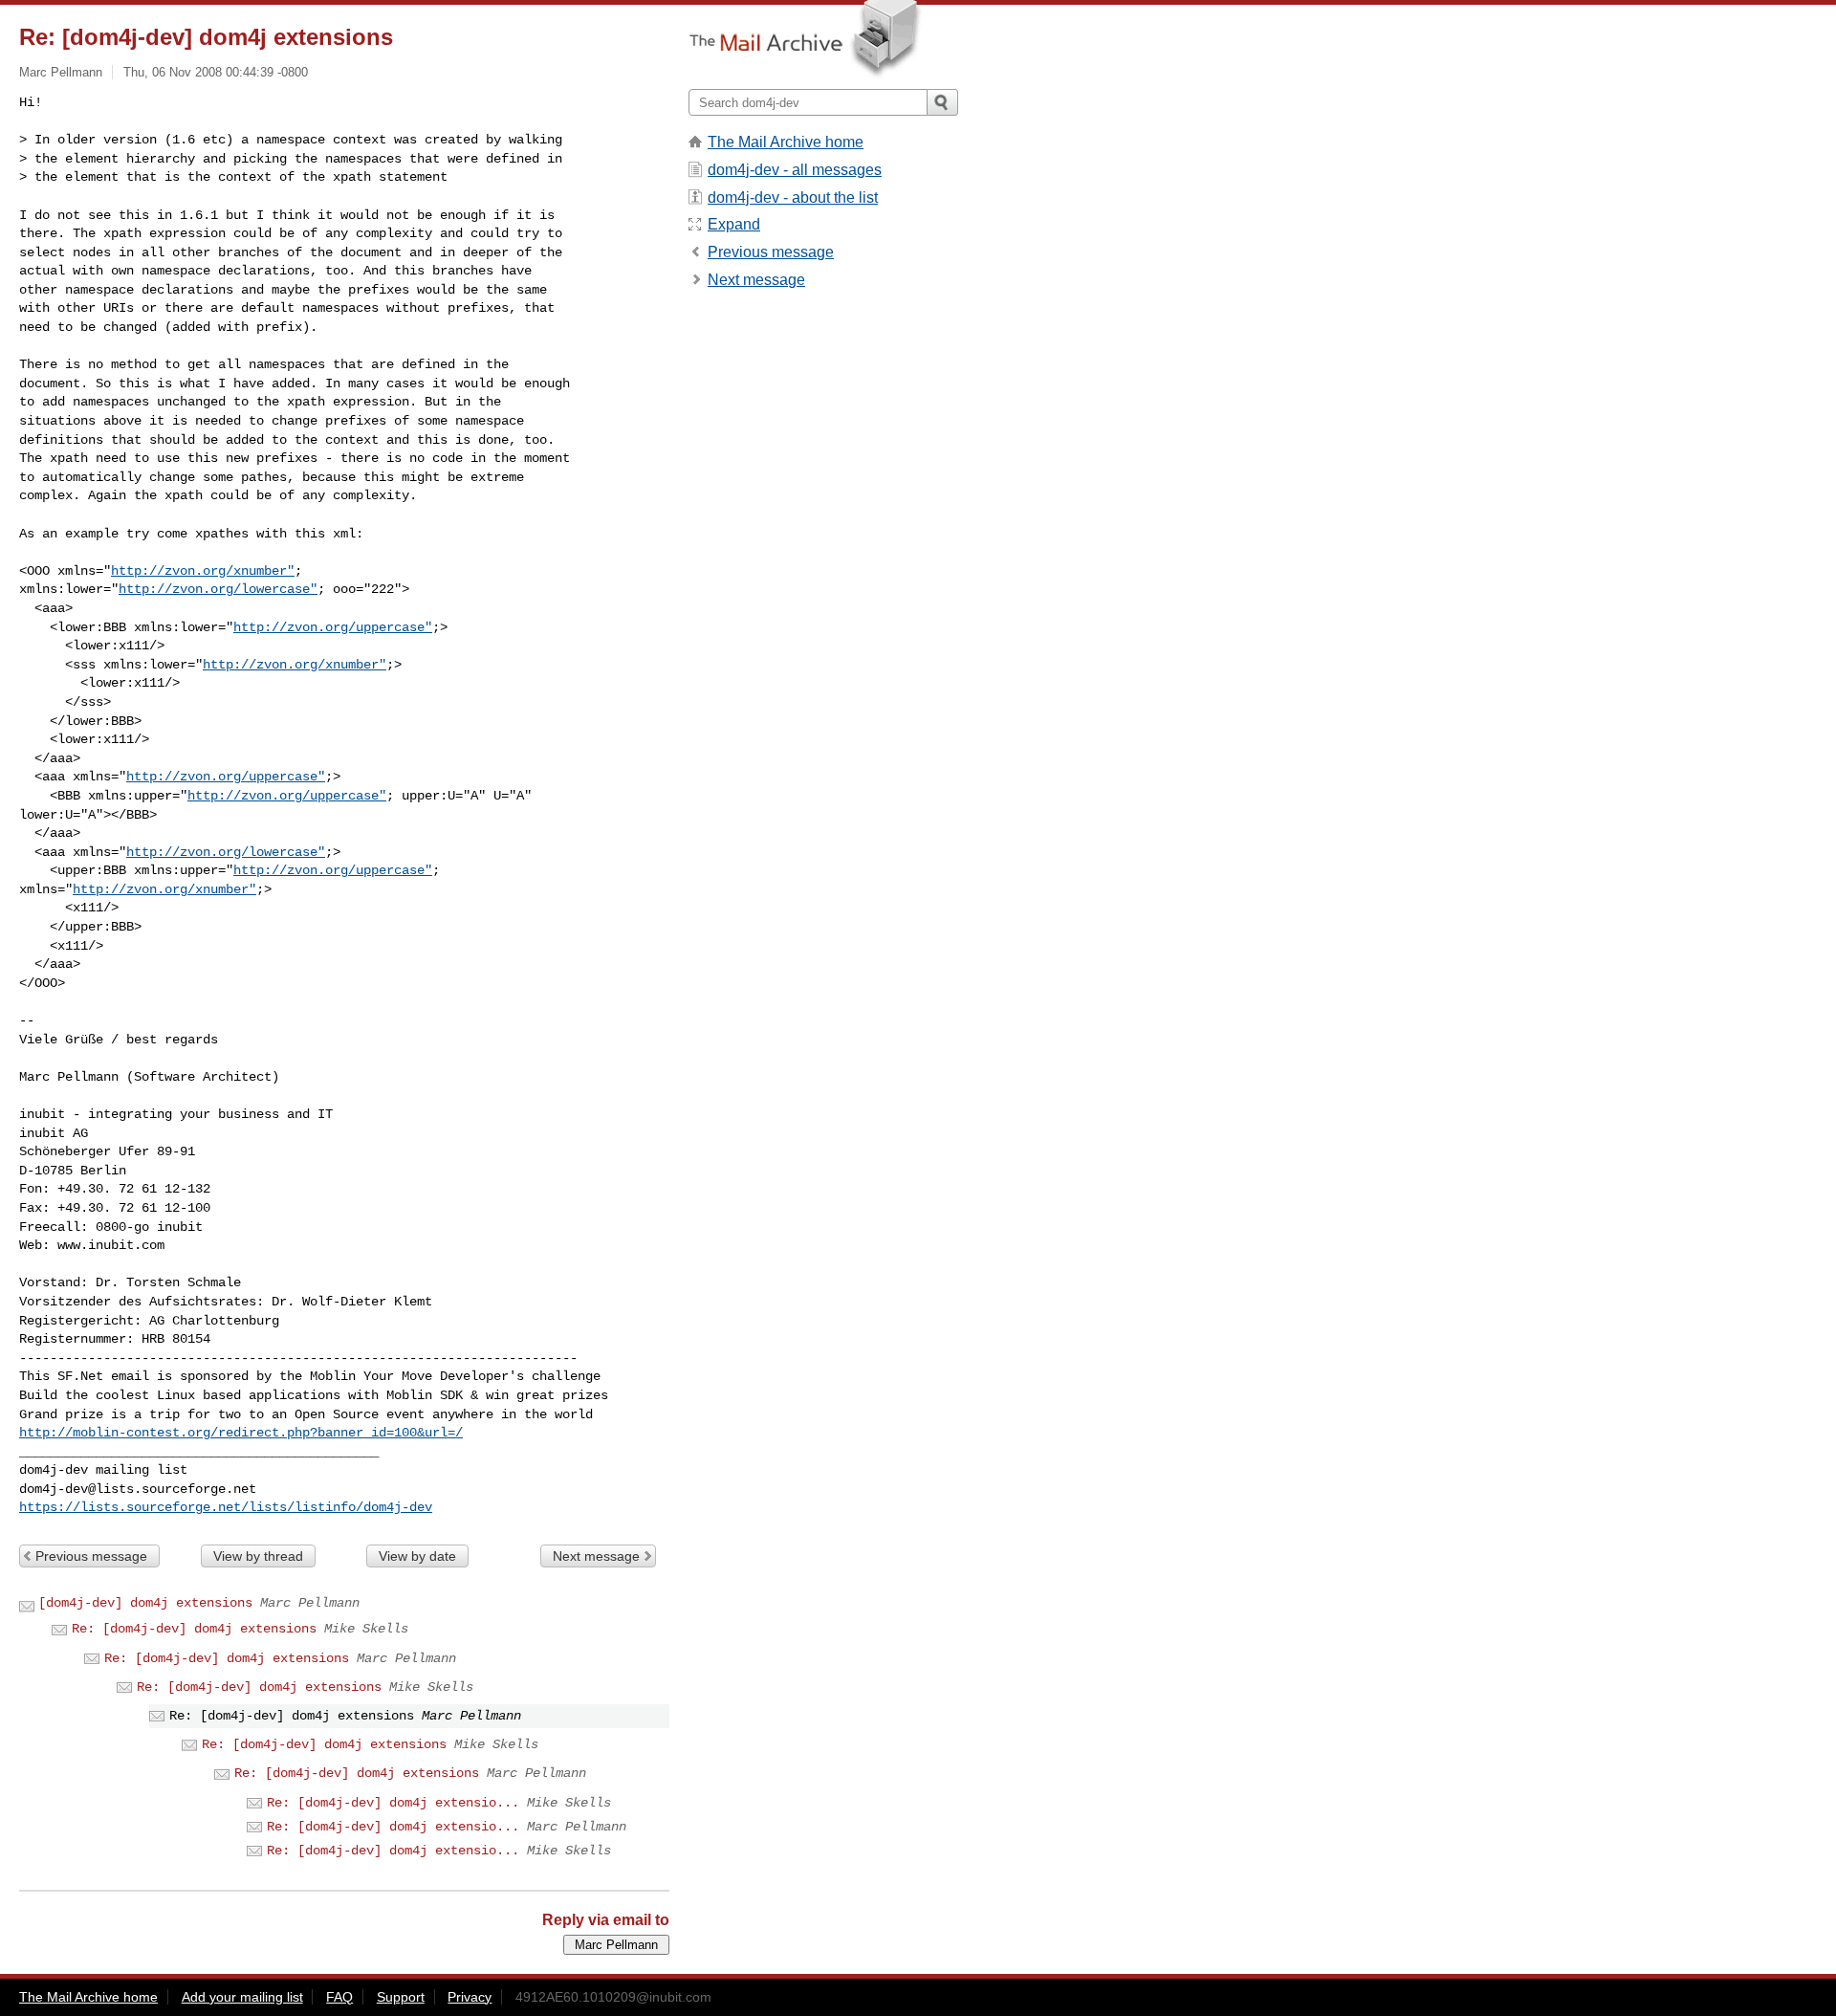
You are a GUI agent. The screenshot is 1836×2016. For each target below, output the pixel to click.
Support (401, 1997)
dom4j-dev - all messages (795, 170)
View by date (417, 1556)
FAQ (339, 1997)
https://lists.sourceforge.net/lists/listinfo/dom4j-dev (226, 1507)
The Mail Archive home (786, 142)
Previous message (91, 1556)
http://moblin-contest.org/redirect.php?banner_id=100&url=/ (241, 1433)
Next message (596, 1556)
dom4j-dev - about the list (793, 197)
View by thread (258, 1556)
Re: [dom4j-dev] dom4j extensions (194, 1629)
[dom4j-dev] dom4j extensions (145, 1603)
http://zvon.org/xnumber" (203, 571)
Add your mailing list (242, 1997)
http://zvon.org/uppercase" (333, 627)
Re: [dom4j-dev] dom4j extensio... (393, 1803)
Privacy (470, 1997)
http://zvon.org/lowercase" (218, 589)
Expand (734, 224)
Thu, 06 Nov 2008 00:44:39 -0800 (216, 72)
